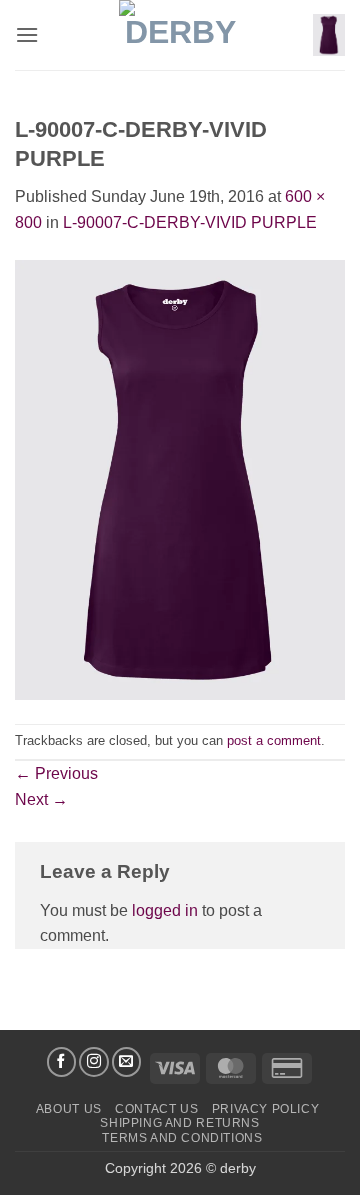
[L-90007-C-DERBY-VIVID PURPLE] (180, 478)
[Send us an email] (127, 1062)
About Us (69, 1109)
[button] (27, 34)
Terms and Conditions (182, 1138)
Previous (56, 773)
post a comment (274, 740)
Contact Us (156, 1109)
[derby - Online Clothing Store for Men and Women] (180, 35)
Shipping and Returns (179, 1123)
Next (41, 799)
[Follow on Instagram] (94, 1062)
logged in (165, 910)
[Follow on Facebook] (62, 1062)
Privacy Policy (266, 1109)
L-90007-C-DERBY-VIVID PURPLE (190, 222)
